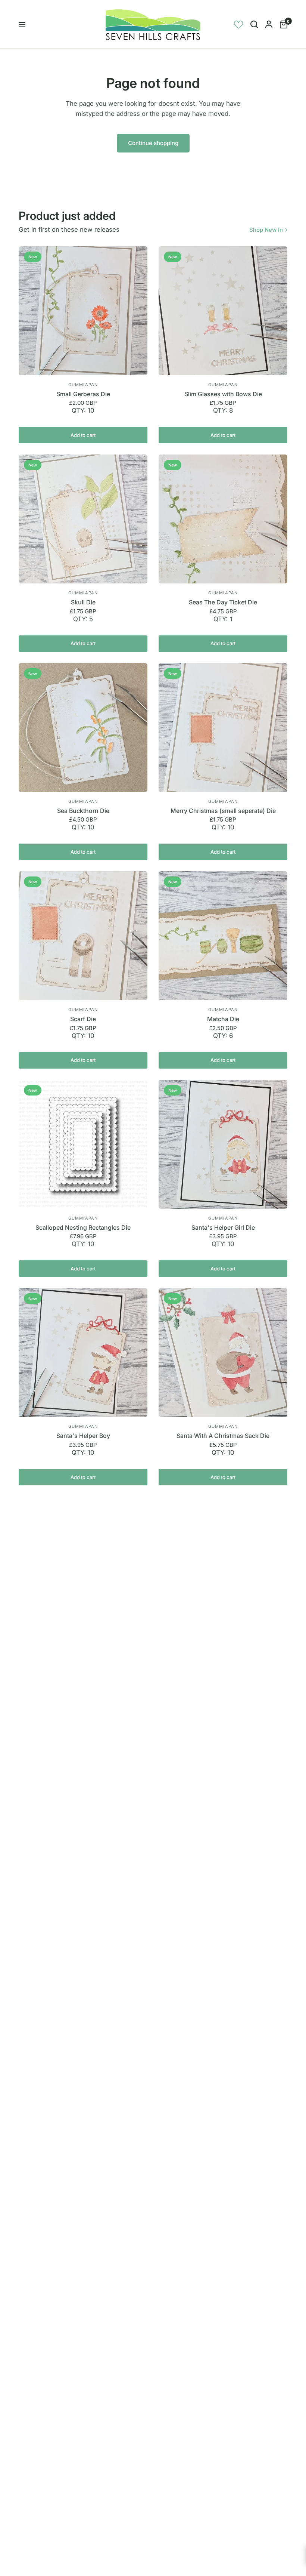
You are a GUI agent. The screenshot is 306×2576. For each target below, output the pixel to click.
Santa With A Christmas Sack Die (223, 1436)
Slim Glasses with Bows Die (223, 394)
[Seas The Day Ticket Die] (223, 519)
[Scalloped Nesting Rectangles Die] (83, 1144)
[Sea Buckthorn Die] (83, 728)
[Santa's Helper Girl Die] (223, 1144)
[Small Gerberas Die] (83, 311)
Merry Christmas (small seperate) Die (223, 811)
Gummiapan (83, 385)
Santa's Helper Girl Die (223, 1227)
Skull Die (83, 602)
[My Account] (269, 24)
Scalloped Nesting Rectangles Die (83, 1227)
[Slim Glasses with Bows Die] (223, 311)
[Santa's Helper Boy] (83, 1352)
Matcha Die (223, 1019)
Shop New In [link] (266, 230)
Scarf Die (83, 1019)
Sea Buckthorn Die (83, 811)
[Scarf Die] (83, 936)
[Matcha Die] (223, 936)
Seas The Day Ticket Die (223, 602)
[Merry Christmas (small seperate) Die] (223, 728)
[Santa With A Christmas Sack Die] (223, 1352)
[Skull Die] (83, 519)
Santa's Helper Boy (83, 1436)
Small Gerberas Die (83, 394)
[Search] (254, 24)
